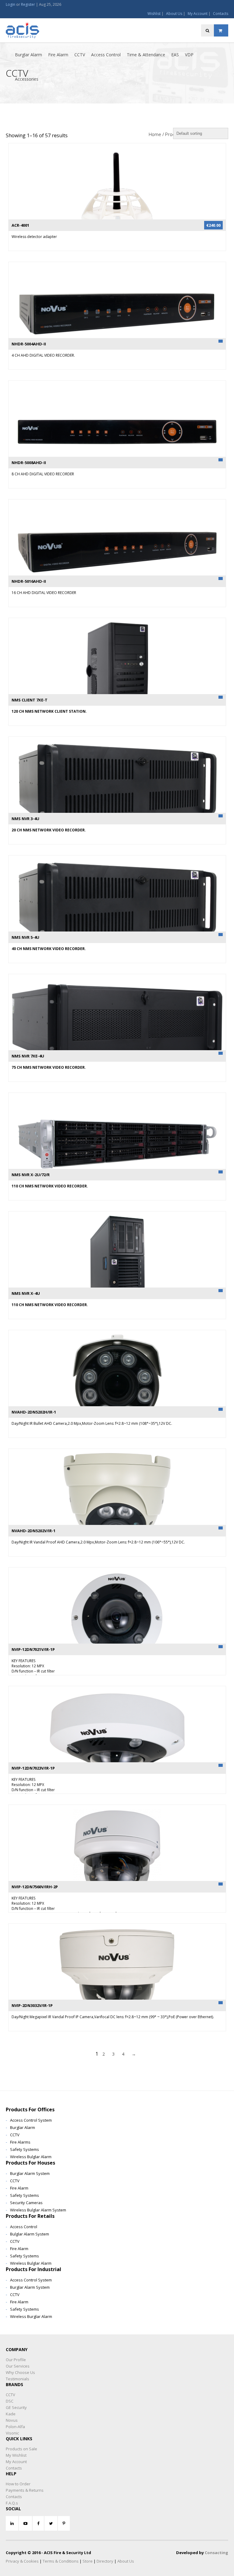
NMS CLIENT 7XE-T (30, 700)
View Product (117, 184)
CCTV (80, 55)
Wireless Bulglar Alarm (31, 2157)
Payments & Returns (25, 2490)
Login (11, 4)
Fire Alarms (20, 2142)
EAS (175, 55)
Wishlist (154, 14)
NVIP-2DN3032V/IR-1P (32, 2005)
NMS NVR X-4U (26, 1293)
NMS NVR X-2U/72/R (31, 1175)
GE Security (16, 2407)
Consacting (216, 2553)
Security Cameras (26, 2203)
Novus (12, 2420)
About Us (174, 14)
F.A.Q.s (12, 2503)
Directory (105, 2561)
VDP (189, 55)
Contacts (221, 14)
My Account (198, 14)
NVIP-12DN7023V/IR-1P (33, 1768)
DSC (10, 2401)
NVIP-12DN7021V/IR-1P (33, 1649)
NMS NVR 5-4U (25, 937)
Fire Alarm (58, 55)
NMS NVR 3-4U (25, 819)
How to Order (18, 2484)
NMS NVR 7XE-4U (28, 1056)
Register (28, 4)
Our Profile (16, 2360)
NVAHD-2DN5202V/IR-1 (34, 1531)
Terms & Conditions (61, 2561)
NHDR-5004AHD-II (29, 344)
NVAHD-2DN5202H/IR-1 (34, 1412)
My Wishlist (16, 2455)
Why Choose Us (20, 2372)
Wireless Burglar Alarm (31, 2316)
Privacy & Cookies (22, 2561)
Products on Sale (21, 2449)
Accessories (27, 79)
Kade (11, 2414)
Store (88, 2561)
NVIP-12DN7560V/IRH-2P (35, 1887)
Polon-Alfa (15, 2427)
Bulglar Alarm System (30, 2234)
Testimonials (18, 2379)
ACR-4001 (20, 225)
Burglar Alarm (28, 55)
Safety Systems (25, 2149)
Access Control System (31, 2120)
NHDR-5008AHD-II (29, 463)
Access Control (106, 55)
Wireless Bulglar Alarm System (38, 2210)
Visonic (12, 2433)
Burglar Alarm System (30, 2173)
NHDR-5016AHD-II (29, 581)
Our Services (18, 2366)
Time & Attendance (146, 55)
